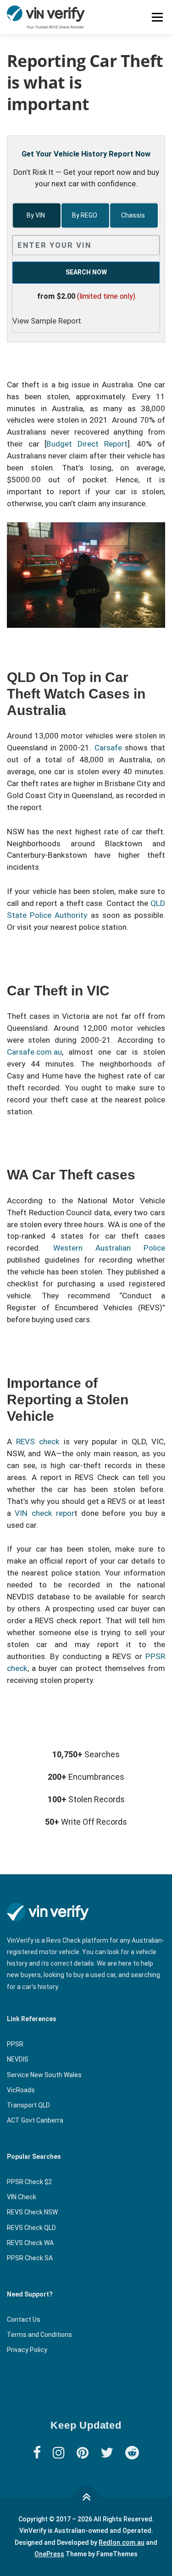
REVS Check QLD (31, 2228)
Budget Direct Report (87, 444)
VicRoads (21, 2090)
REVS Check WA (30, 2243)
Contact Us (24, 2319)
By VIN (36, 215)
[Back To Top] (86, 2498)
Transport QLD (28, 2105)
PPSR (15, 2044)
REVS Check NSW (32, 2212)
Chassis (134, 215)
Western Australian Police (109, 1248)
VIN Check (22, 2197)
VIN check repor (44, 1513)
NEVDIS (18, 2059)
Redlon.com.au (122, 2542)
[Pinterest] (83, 2453)
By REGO (85, 215)
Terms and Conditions (39, 2335)
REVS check (40, 1442)
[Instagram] (59, 2453)
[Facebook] (37, 2453)
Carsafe (108, 748)
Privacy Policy (27, 2350)
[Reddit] (132, 2453)
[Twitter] (107, 2453)
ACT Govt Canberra (35, 2120)
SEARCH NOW (86, 272)
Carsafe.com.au (34, 1052)
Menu (157, 17)
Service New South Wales (44, 2075)
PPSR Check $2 (29, 2182)
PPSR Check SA (30, 2258)
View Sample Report (47, 321)
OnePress (49, 2554)
